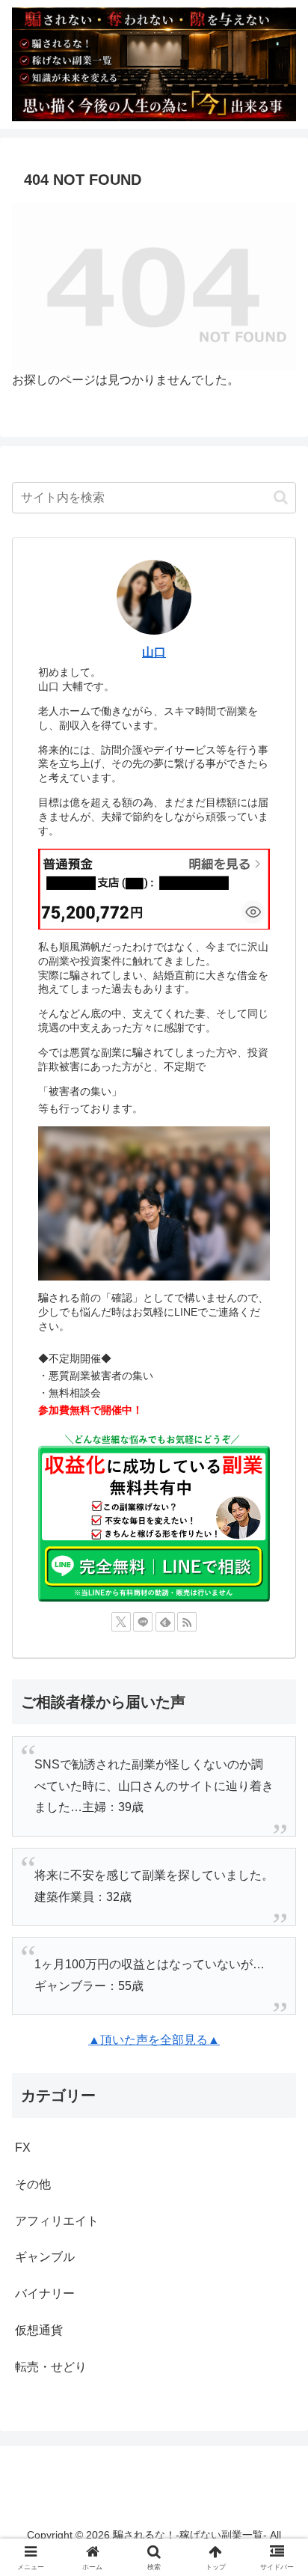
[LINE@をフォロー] (143, 1622)
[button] (281, 497)
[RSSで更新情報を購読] (187, 1622)
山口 (154, 652)
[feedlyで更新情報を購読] (165, 1622)
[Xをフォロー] (121, 1622)
